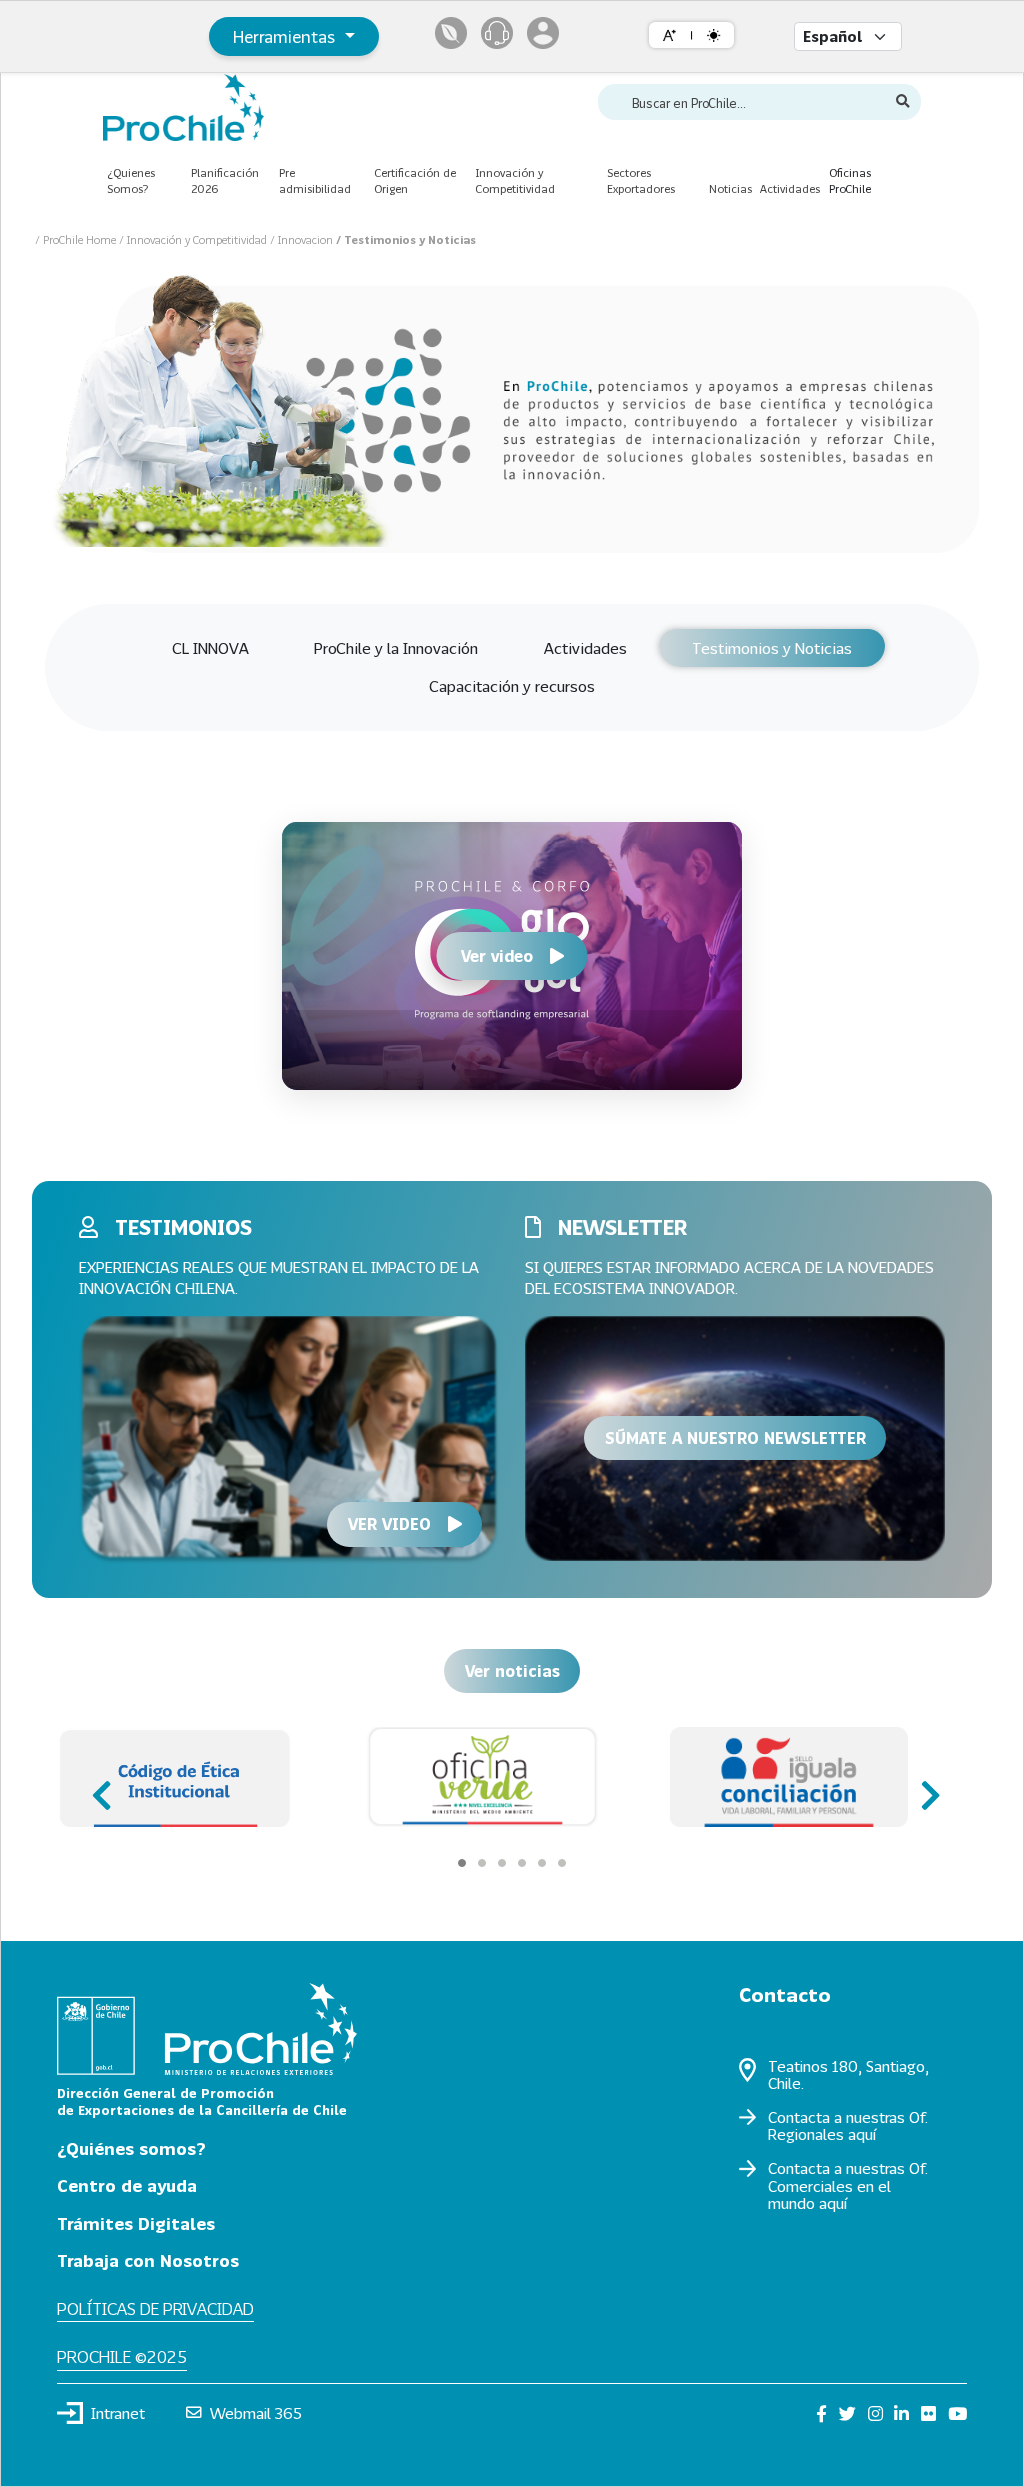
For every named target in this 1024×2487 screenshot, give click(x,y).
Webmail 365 (256, 2413)
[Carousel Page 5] (542, 1863)
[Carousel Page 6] (562, 1863)
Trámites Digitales (136, 2223)
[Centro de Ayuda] (497, 33)
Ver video (497, 955)
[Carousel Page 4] (522, 1863)
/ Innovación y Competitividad (194, 239)
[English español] (848, 36)
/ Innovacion (303, 239)
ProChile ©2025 (122, 2356)
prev (99, 1786)
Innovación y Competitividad (515, 181)
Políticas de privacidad (155, 2308)
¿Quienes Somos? (131, 181)
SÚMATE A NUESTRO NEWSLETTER (735, 1437)
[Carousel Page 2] (482, 1863)
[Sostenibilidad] (451, 33)
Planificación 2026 (225, 181)
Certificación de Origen (415, 181)
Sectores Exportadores (641, 181)
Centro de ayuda (127, 2185)
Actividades (790, 188)
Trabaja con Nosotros (148, 2260)
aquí (862, 2134)
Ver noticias (512, 1670)
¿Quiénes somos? (131, 2148)
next (924, 1786)
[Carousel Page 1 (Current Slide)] (462, 1863)
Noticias (730, 188)
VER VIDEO (389, 1523)
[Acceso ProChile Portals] (543, 33)
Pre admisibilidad (315, 181)
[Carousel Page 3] (502, 1863)
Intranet (118, 2413)
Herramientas (286, 36)
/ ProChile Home (77, 239)
